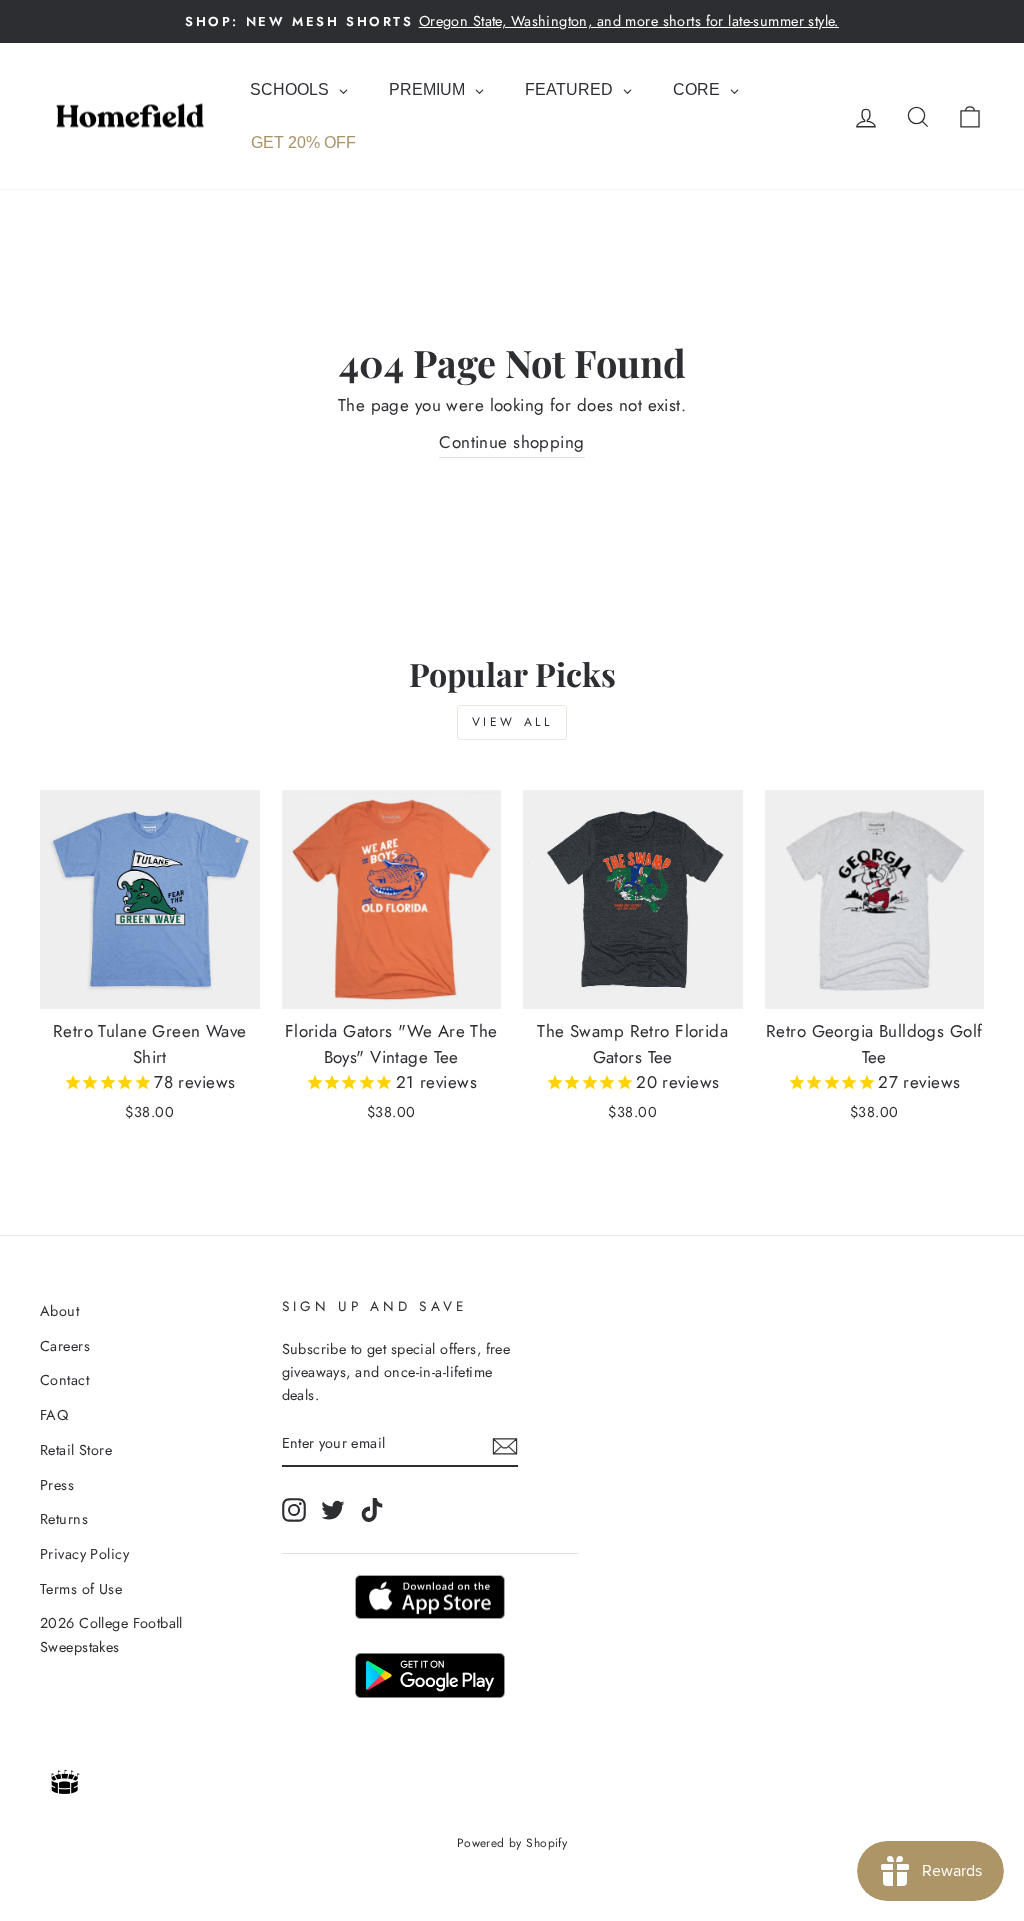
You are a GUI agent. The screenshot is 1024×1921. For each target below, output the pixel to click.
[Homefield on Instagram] (294, 1509)
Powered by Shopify (512, 1843)
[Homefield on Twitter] (333, 1509)
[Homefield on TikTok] (372, 1509)
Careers (65, 1346)
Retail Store (76, 1450)
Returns (64, 1519)
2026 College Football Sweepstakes (111, 1634)
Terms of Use (81, 1589)
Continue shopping (511, 442)
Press (57, 1485)
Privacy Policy (84, 1554)
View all (512, 722)
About (59, 1311)
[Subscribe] (505, 1444)
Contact (64, 1380)
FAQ (54, 1415)
